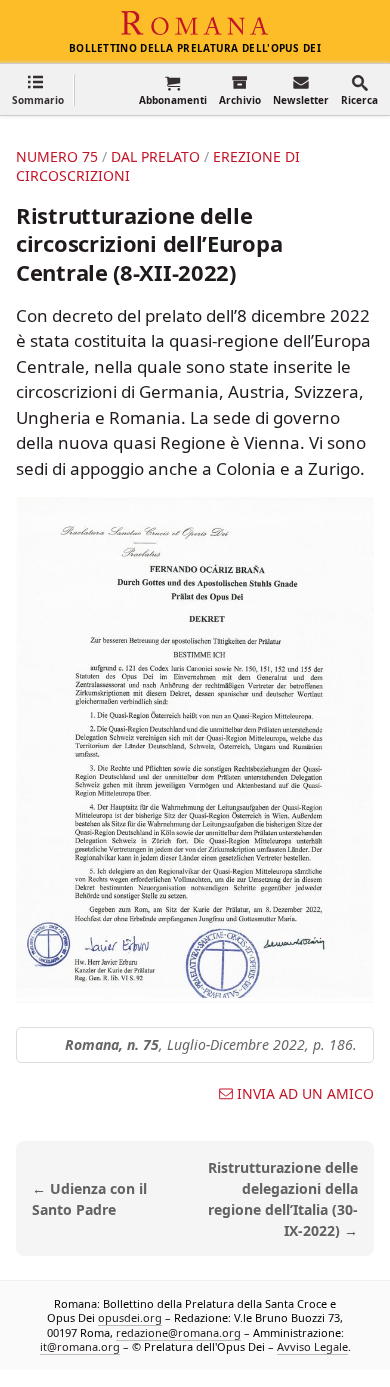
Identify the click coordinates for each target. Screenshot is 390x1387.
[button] (38, 89)
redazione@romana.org (178, 1332)
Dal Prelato (155, 156)
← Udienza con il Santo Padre (89, 1199)
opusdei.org (130, 1318)
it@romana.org (80, 1346)
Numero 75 (57, 156)
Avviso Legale (312, 1346)
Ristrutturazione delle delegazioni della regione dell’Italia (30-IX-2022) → (283, 1198)
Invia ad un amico (305, 1094)
